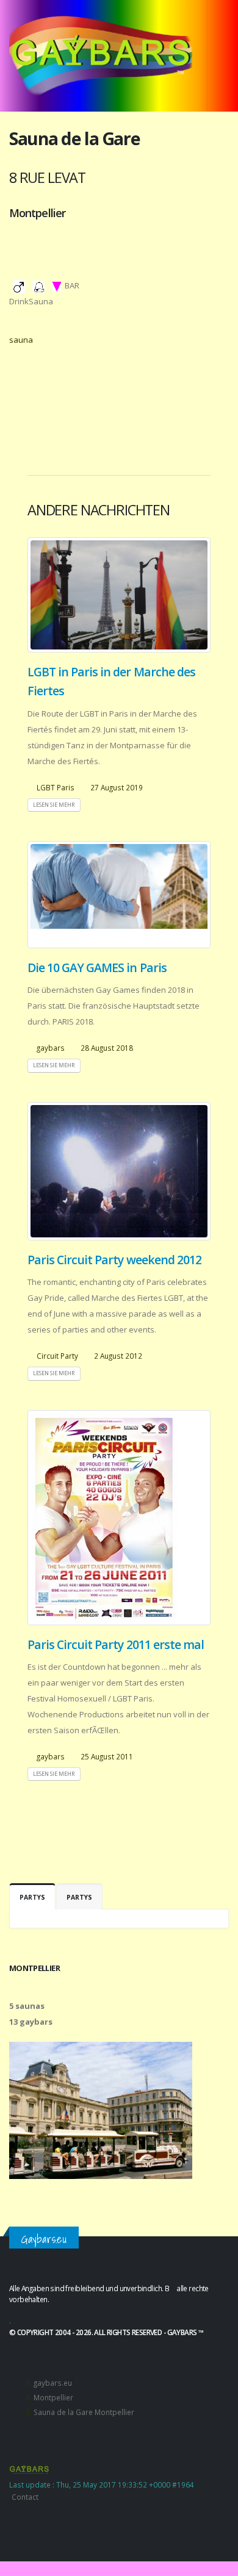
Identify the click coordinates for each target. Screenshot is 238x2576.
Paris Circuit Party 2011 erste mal (116, 1644)
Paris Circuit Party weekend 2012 (114, 1260)
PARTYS (32, 1897)
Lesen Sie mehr (54, 805)
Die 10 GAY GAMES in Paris (97, 968)
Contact (25, 2497)
